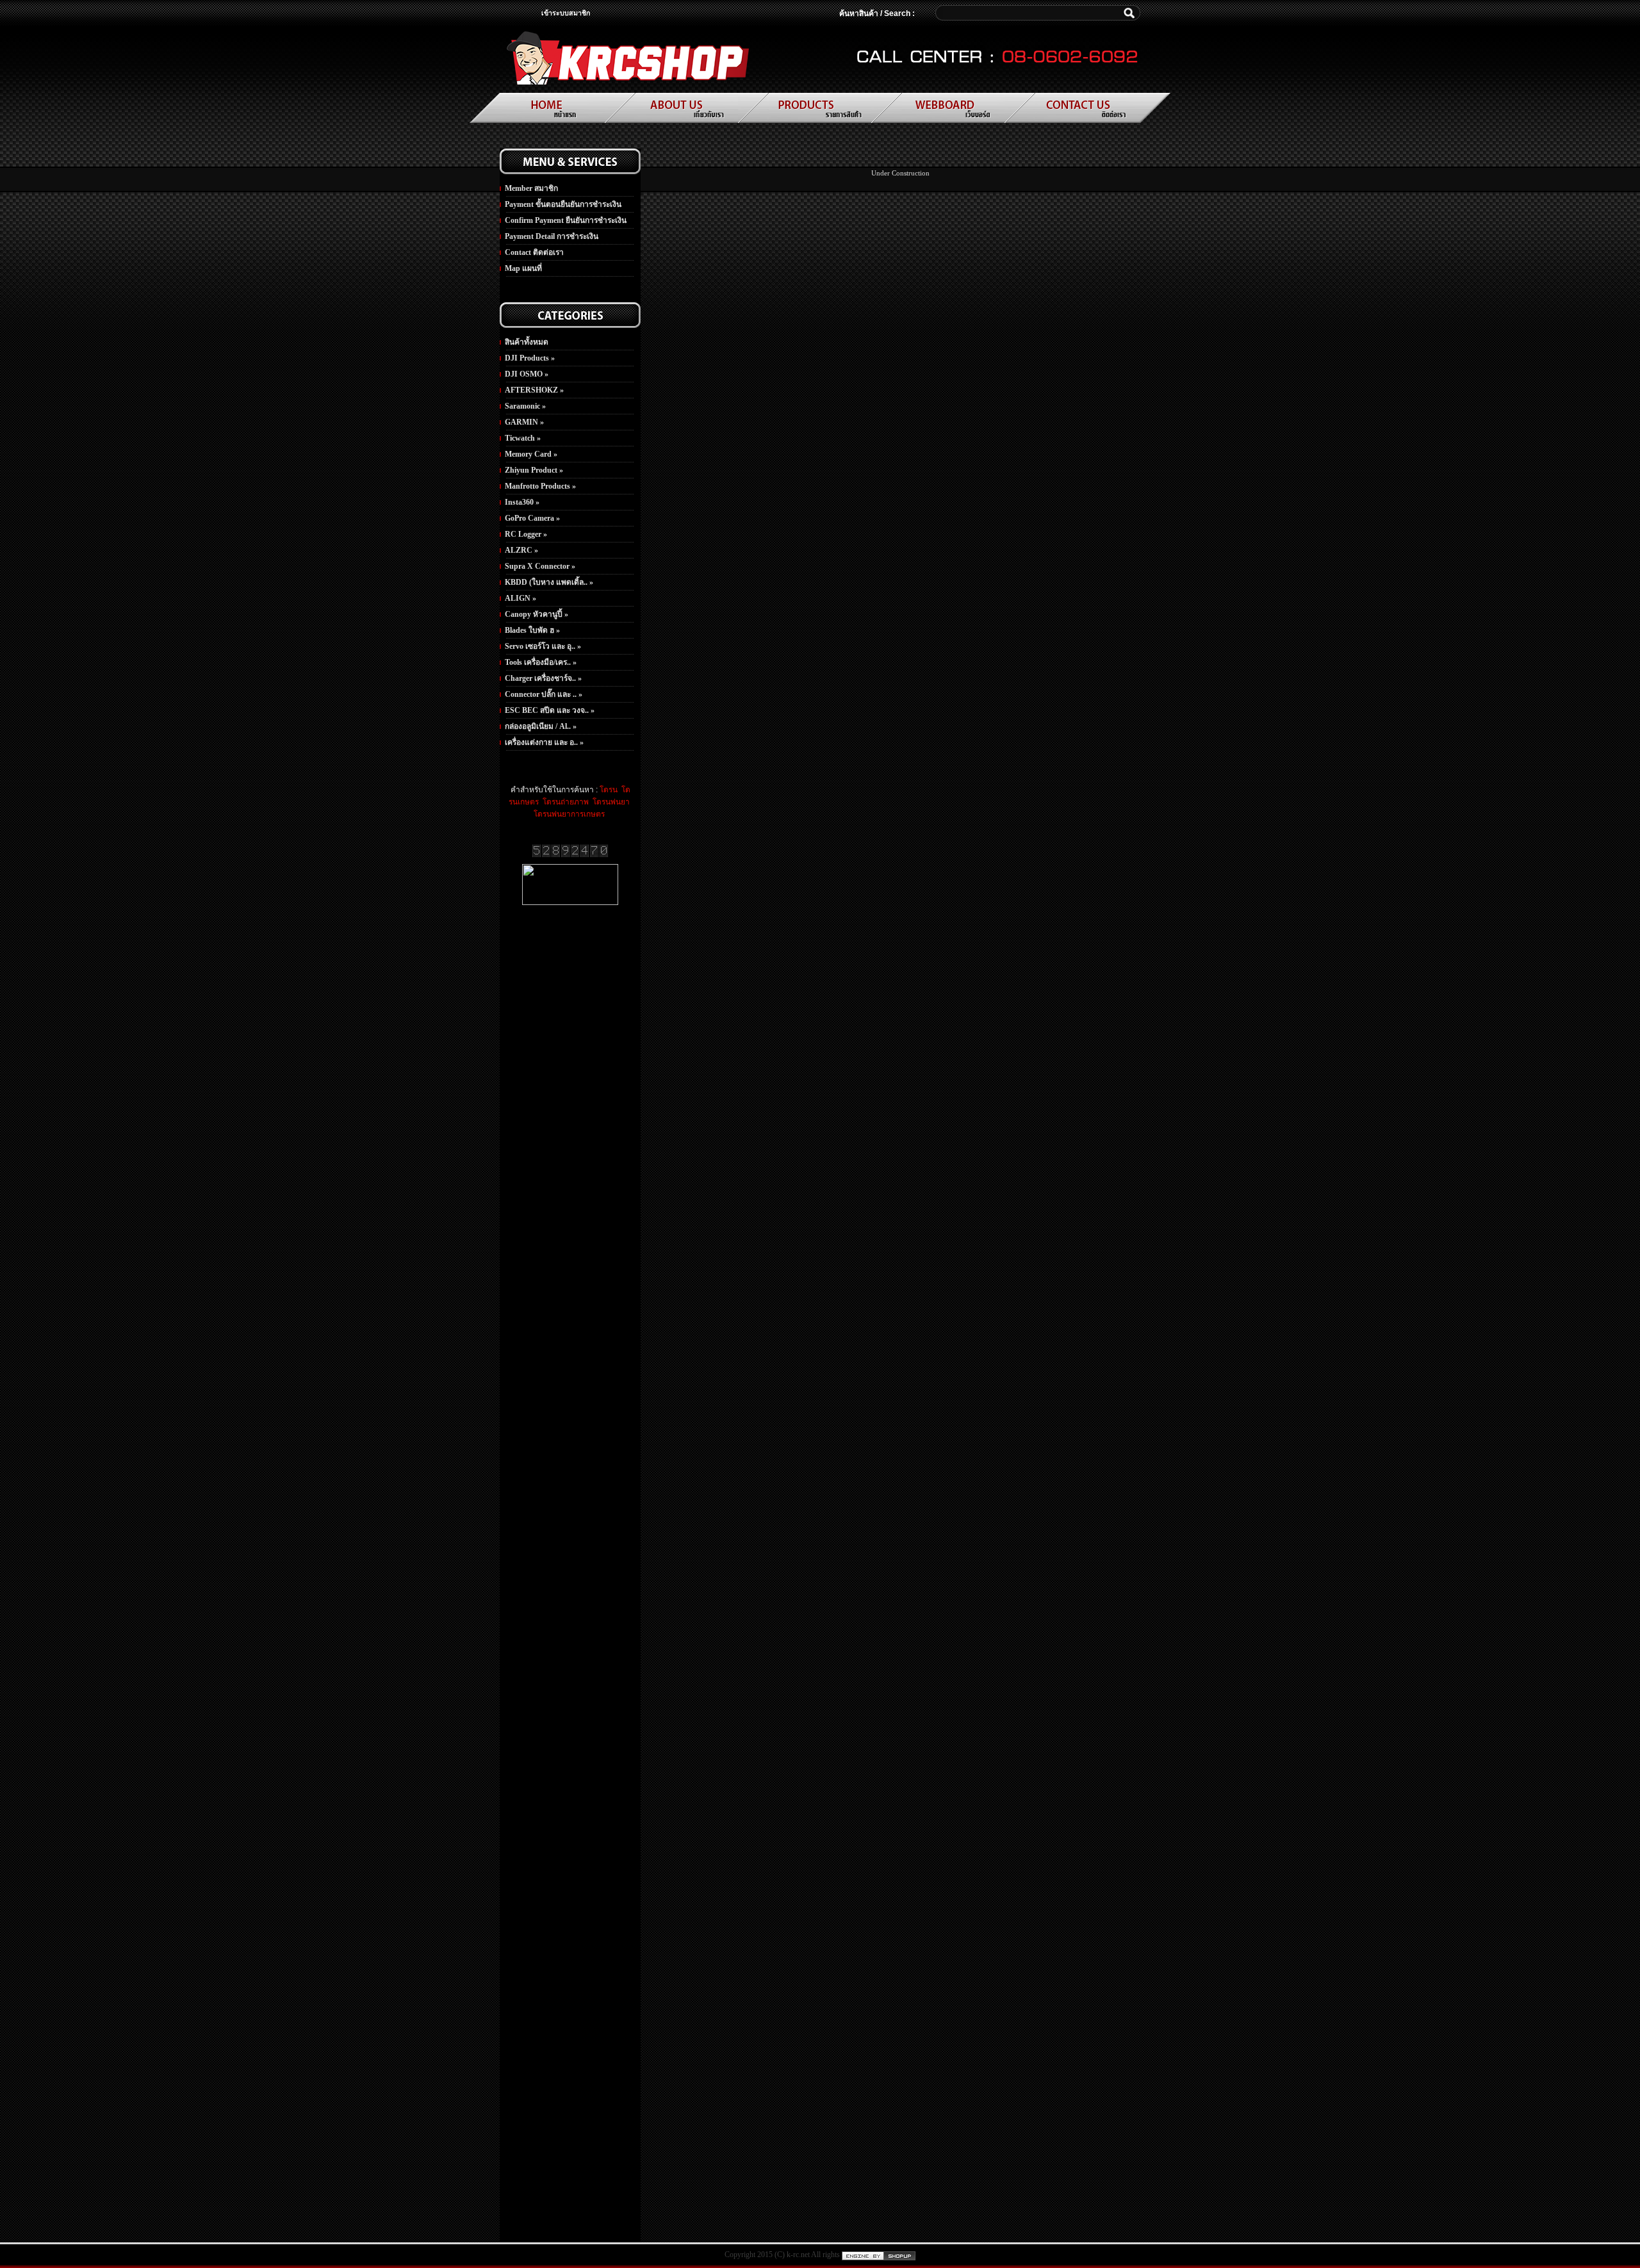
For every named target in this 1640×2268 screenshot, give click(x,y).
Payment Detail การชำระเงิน (552, 236)
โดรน (609, 790)
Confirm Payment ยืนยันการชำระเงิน (566, 220)
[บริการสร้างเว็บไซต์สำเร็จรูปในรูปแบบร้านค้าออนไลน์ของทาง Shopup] (879, 2255)
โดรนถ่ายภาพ (565, 802)
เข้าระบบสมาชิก (566, 13)
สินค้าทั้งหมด (527, 342)
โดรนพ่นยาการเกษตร (569, 814)
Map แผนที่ (523, 268)
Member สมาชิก (531, 188)
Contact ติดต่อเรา (534, 252)
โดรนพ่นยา (610, 802)
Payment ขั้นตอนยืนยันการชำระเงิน (563, 204)
